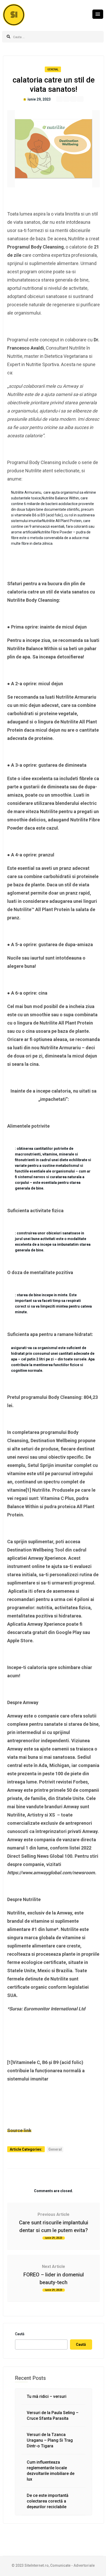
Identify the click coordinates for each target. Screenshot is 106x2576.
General (53, 69)
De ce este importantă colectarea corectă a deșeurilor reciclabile (48, 2501)
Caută (20, 2334)
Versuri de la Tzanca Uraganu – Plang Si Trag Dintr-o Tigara (50, 2440)
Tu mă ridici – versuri (47, 2396)
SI (14, 15)
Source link (19, 2130)
